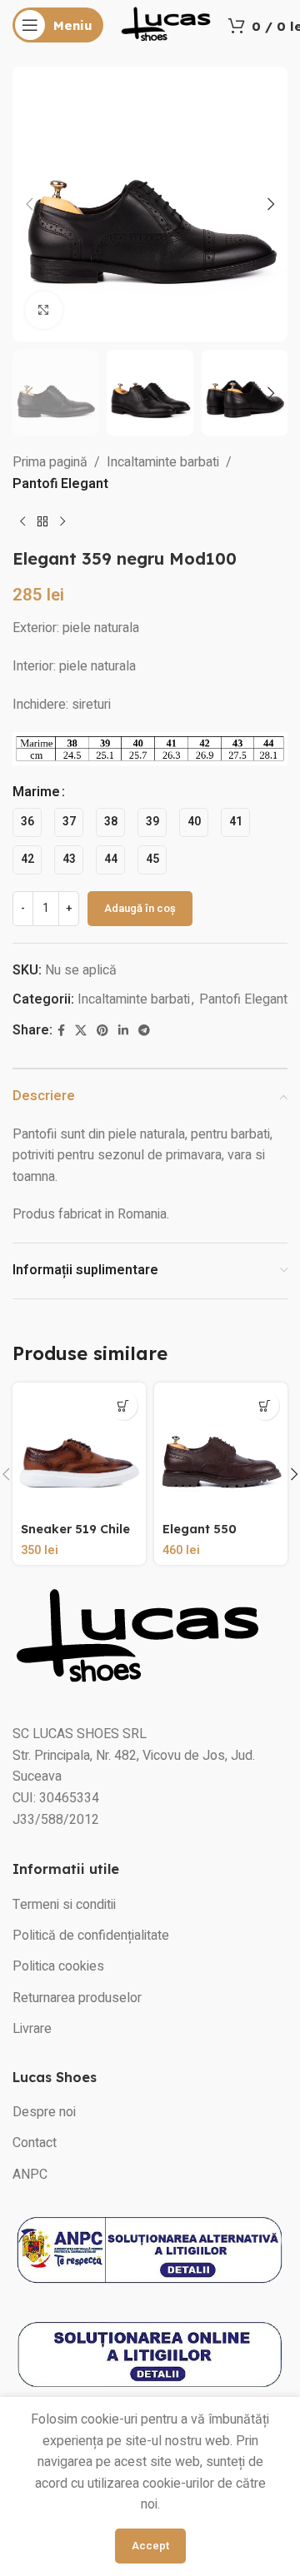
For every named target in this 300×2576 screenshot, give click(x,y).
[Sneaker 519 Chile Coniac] (79, 1449)
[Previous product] (22, 522)
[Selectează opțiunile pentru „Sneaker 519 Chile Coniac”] (123, 1405)
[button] (29, 204)
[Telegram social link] (144, 1031)
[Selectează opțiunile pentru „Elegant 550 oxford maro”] (265, 1405)
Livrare (32, 2029)
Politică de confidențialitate (91, 1936)
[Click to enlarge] (44, 310)
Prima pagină (50, 462)
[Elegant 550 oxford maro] (221, 1449)
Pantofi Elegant (60, 484)
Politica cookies (58, 1966)
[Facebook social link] (61, 1031)
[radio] (27, 822)
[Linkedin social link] (123, 1031)
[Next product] (62, 522)
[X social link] (81, 1031)
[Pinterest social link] (102, 1031)
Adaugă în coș (140, 908)
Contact (35, 2143)
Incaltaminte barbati (163, 462)
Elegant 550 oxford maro (202, 1536)
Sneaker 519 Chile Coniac (75, 1536)
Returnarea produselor (77, 1998)
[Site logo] (166, 24)
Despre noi (44, 2112)
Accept (150, 2546)
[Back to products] (42, 522)
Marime (36, 792)
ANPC (30, 2175)
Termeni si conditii (64, 1905)
